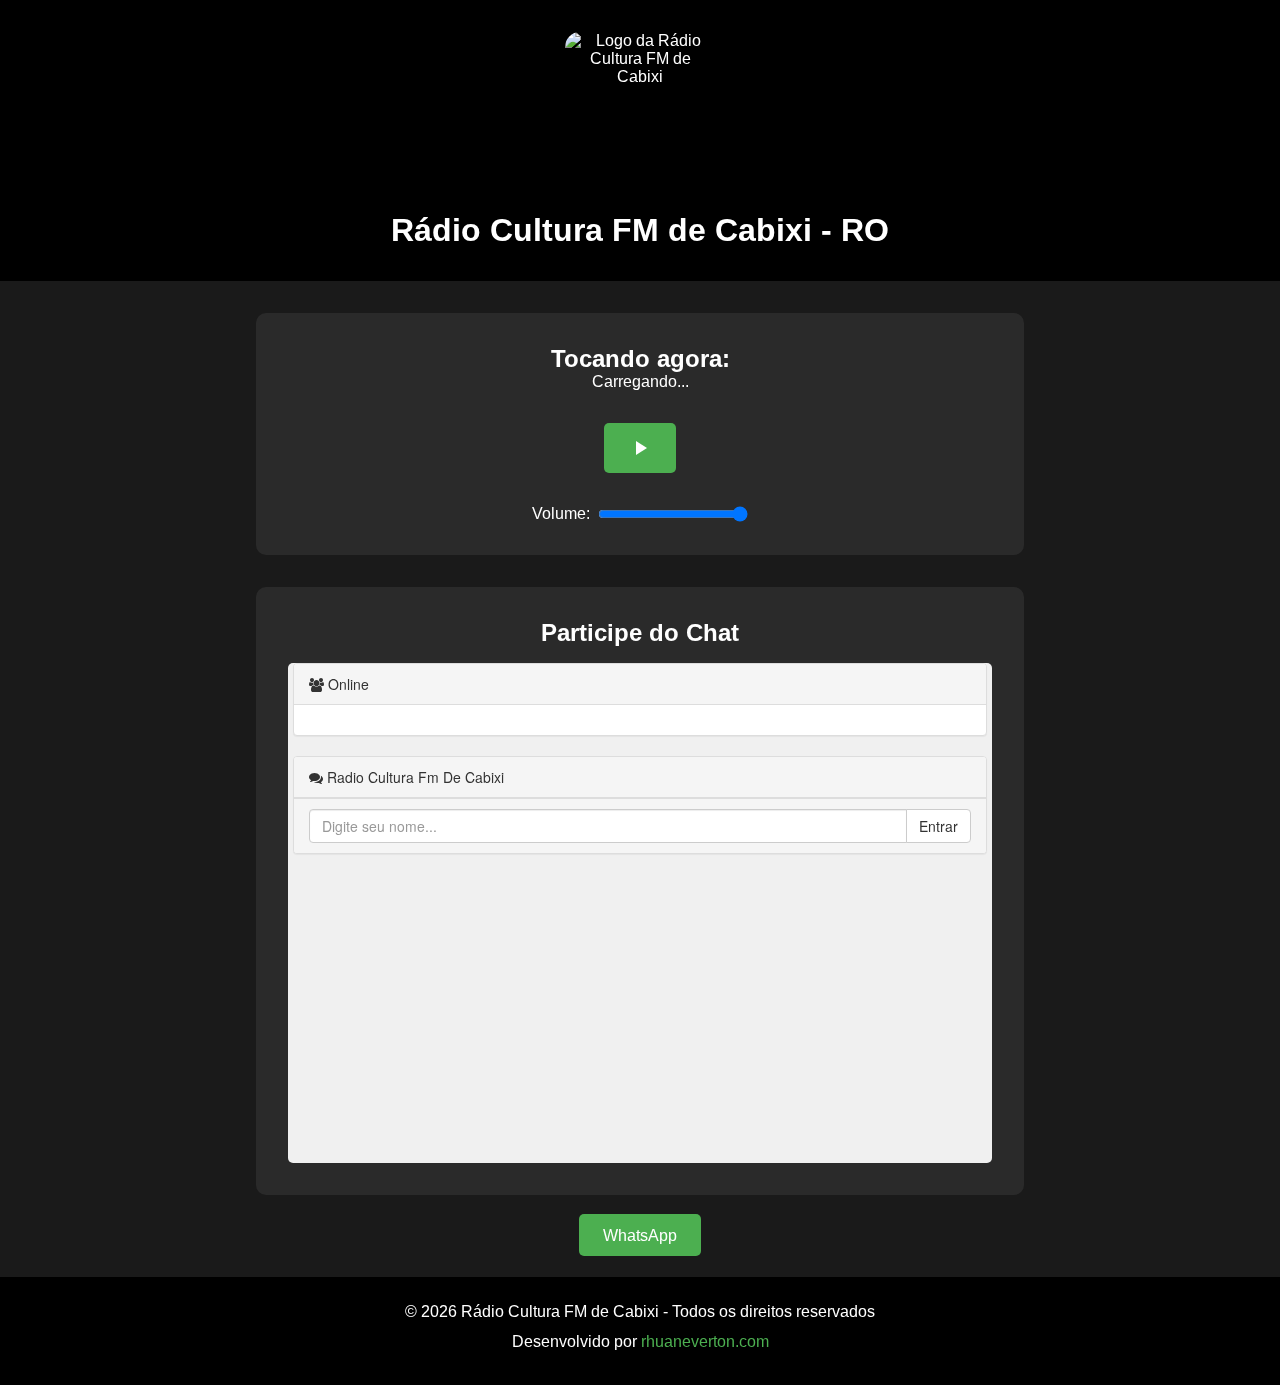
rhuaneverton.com (705, 1341)
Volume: (561, 513)
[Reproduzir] (640, 448)
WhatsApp (640, 1235)
